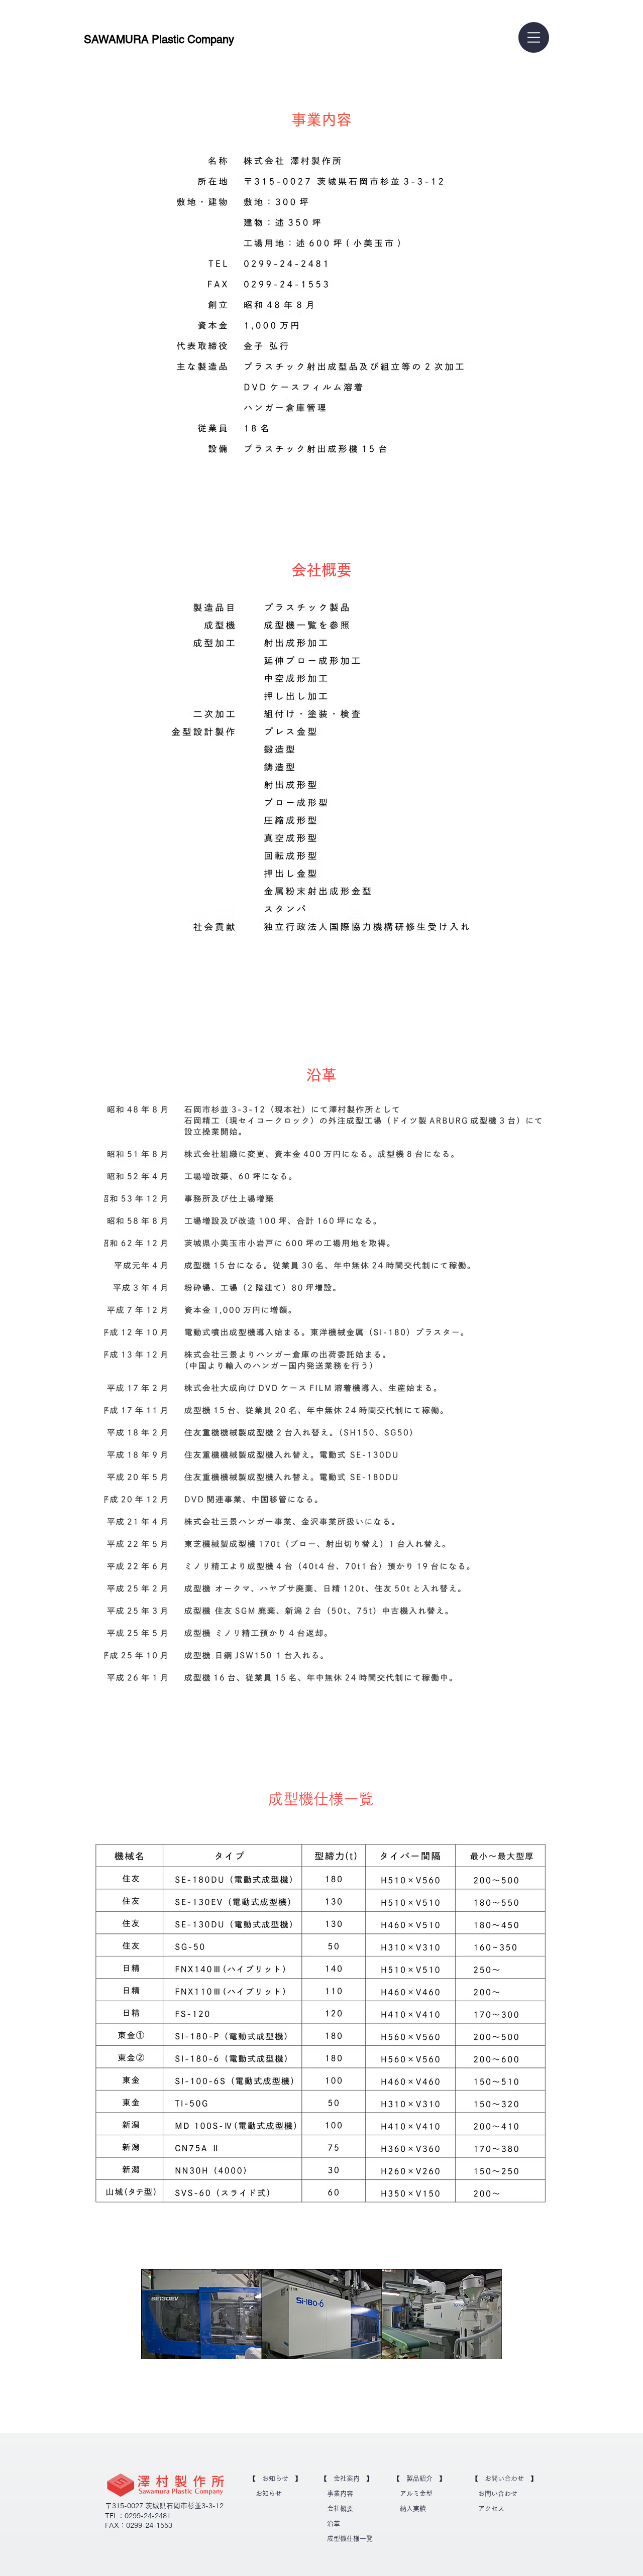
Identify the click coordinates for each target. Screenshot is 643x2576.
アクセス (491, 2508)
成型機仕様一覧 (350, 2539)
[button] (534, 37)
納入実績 (413, 2508)
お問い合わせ (498, 2493)
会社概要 (340, 2508)
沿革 (334, 2524)
